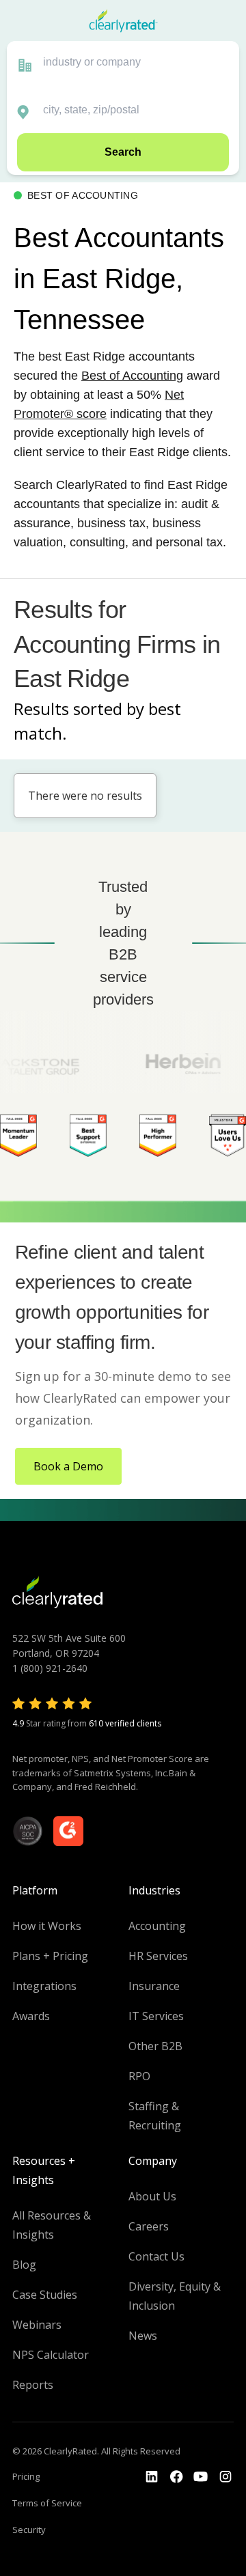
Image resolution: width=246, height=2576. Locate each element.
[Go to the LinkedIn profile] (152, 2477)
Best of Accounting (132, 376)
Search (123, 152)
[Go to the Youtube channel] (201, 2477)
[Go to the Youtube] (176, 2477)
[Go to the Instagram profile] (225, 2477)
